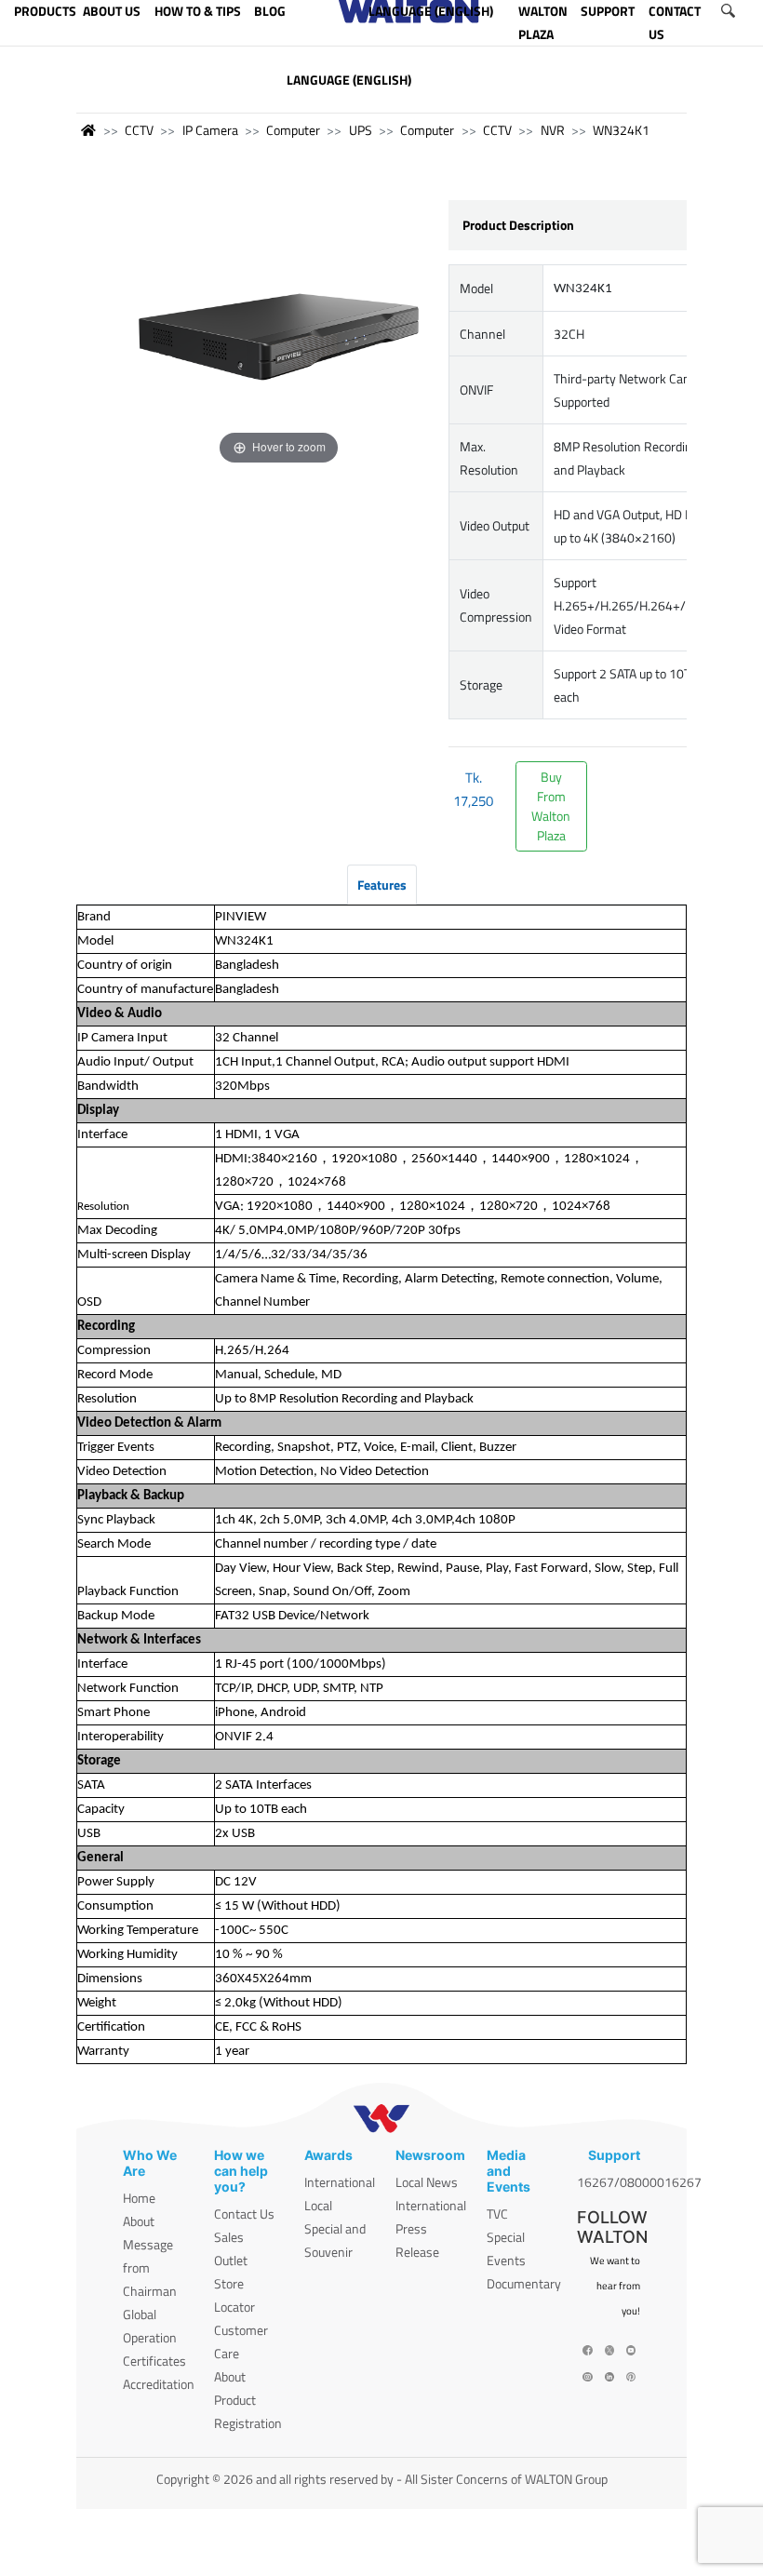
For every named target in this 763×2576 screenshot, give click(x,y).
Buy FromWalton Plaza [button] (551, 806)
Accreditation (159, 2384)
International (340, 2182)
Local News (427, 2182)
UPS (361, 130)
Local (318, 2205)
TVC (497, 2214)
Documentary (524, 2283)
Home (139, 2198)
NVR (553, 130)
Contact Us (244, 2214)
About (139, 2221)
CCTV (139, 130)
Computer (293, 130)
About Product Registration (248, 2400)
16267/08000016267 (639, 2182)
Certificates (154, 2361)
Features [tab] (382, 885)
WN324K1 (621, 130)
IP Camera (210, 130)
